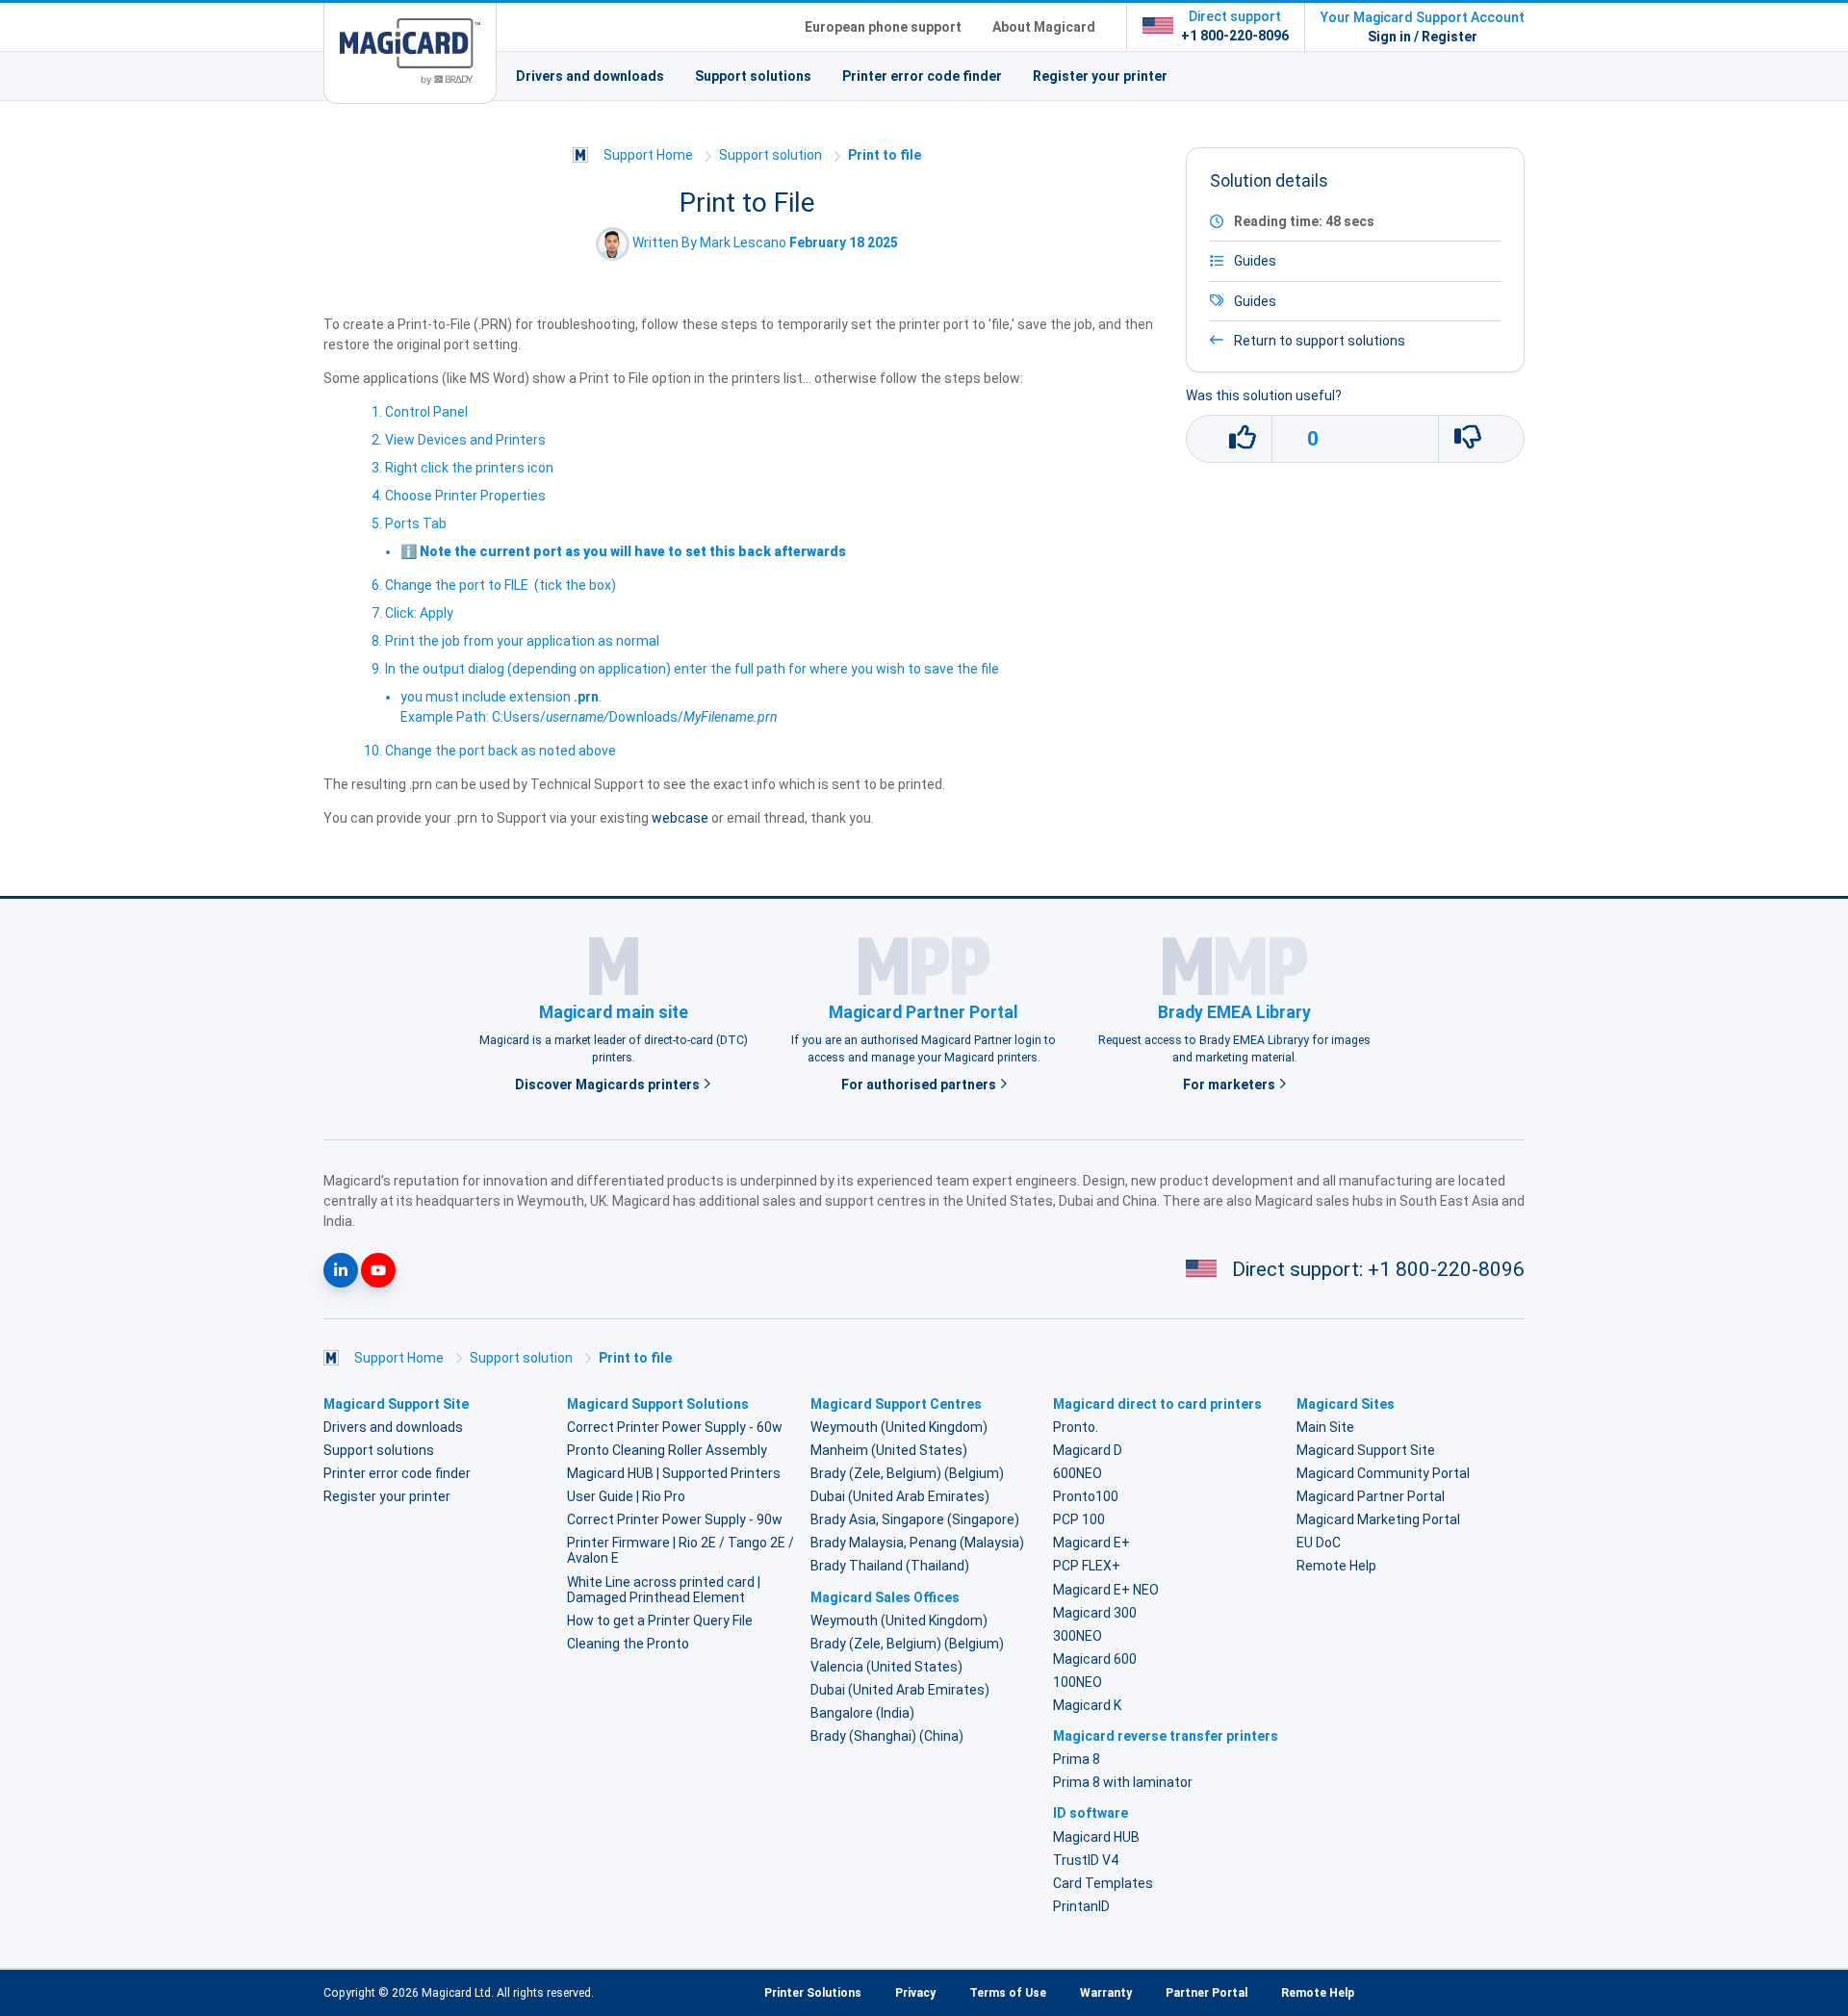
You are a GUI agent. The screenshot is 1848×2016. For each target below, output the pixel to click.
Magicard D (1088, 1450)
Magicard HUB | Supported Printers (674, 1473)
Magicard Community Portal (1383, 1473)
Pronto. (1076, 1427)
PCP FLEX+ (1087, 1566)
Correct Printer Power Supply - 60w (675, 1427)
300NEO (1078, 1636)
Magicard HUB (1096, 1837)
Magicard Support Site (1366, 1450)
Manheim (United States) (889, 1450)
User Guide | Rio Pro (626, 1496)
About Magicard (1044, 27)
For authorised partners (920, 1085)
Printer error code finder (922, 76)
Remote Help (1336, 1566)
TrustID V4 (1086, 1860)
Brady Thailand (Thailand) (890, 1566)
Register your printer (1100, 76)
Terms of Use (1008, 1993)
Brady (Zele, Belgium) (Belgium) (907, 1473)
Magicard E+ (1091, 1543)
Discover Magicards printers (609, 1085)
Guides (1255, 301)
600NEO (1078, 1473)
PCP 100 (1079, 1519)
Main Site (1325, 1427)
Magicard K (1087, 1705)
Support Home (648, 155)
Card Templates (1103, 1883)
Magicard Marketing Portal (1378, 1519)
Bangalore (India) (862, 1713)
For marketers (1231, 1085)
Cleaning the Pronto (628, 1644)
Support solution (770, 155)
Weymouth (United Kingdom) (899, 1427)
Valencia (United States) (886, 1667)
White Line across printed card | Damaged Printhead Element (664, 1590)
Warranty (1106, 1993)
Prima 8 (1077, 1759)
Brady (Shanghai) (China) (887, 1736)
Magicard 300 (1095, 1613)
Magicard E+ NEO (1106, 1590)
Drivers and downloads (590, 76)
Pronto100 (1086, 1496)
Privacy (915, 1993)
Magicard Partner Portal (1371, 1496)
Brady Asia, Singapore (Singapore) (915, 1519)
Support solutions (753, 76)
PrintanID (1081, 1906)
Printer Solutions (813, 1993)
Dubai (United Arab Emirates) (900, 1496)
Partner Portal (1206, 1993)
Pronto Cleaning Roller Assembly (667, 1450)
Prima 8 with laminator (1123, 1782)
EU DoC (1319, 1543)
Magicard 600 (1095, 1659)
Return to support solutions (1318, 341)
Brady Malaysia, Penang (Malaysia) (917, 1543)
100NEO (1078, 1682)
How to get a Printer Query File (660, 1620)
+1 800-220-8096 (1235, 36)
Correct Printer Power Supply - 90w (675, 1519)
